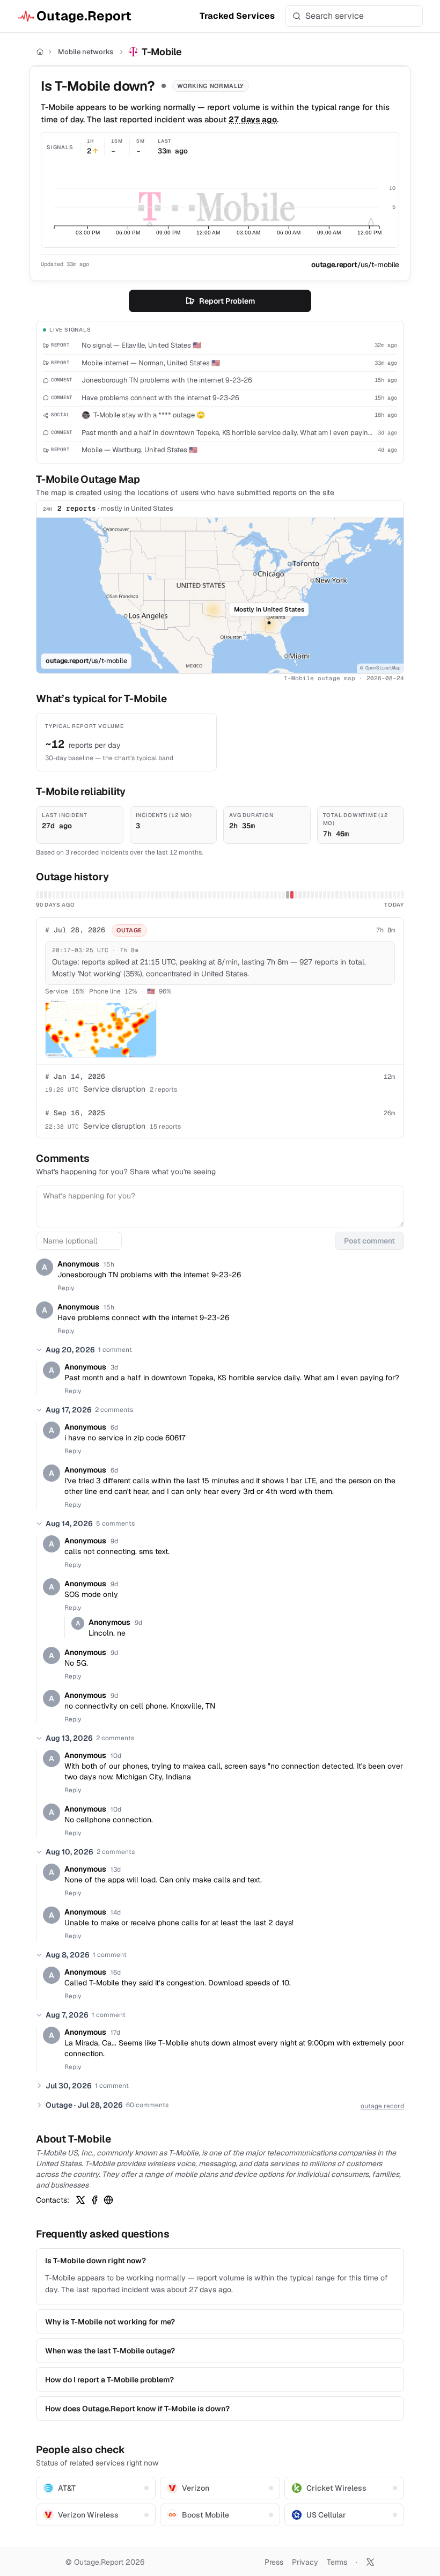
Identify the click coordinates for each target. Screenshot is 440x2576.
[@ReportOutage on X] (370, 2562)
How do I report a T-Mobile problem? (109, 2380)
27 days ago (253, 119)
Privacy (305, 2562)
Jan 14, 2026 (75, 1076)
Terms (337, 2562)
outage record (382, 2106)
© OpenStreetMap (380, 668)
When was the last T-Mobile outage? (110, 2351)
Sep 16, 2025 (75, 1113)
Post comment (369, 1241)
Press (274, 2562)
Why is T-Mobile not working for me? (110, 2322)
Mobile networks (86, 52)
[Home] (40, 52)
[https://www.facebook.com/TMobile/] (94, 2200)
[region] (220, 595)
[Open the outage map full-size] (101, 1028)
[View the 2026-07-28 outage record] (292, 895)
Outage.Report (84, 16)
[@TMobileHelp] (80, 2200)
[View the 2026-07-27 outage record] (288, 895)
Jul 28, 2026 (75, 930)
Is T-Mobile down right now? (96, 2261)
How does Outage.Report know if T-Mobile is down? (137, 2409)
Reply (66, 1288)
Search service (335, 16)
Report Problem (227, 301)
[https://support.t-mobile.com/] (108, 2200)
